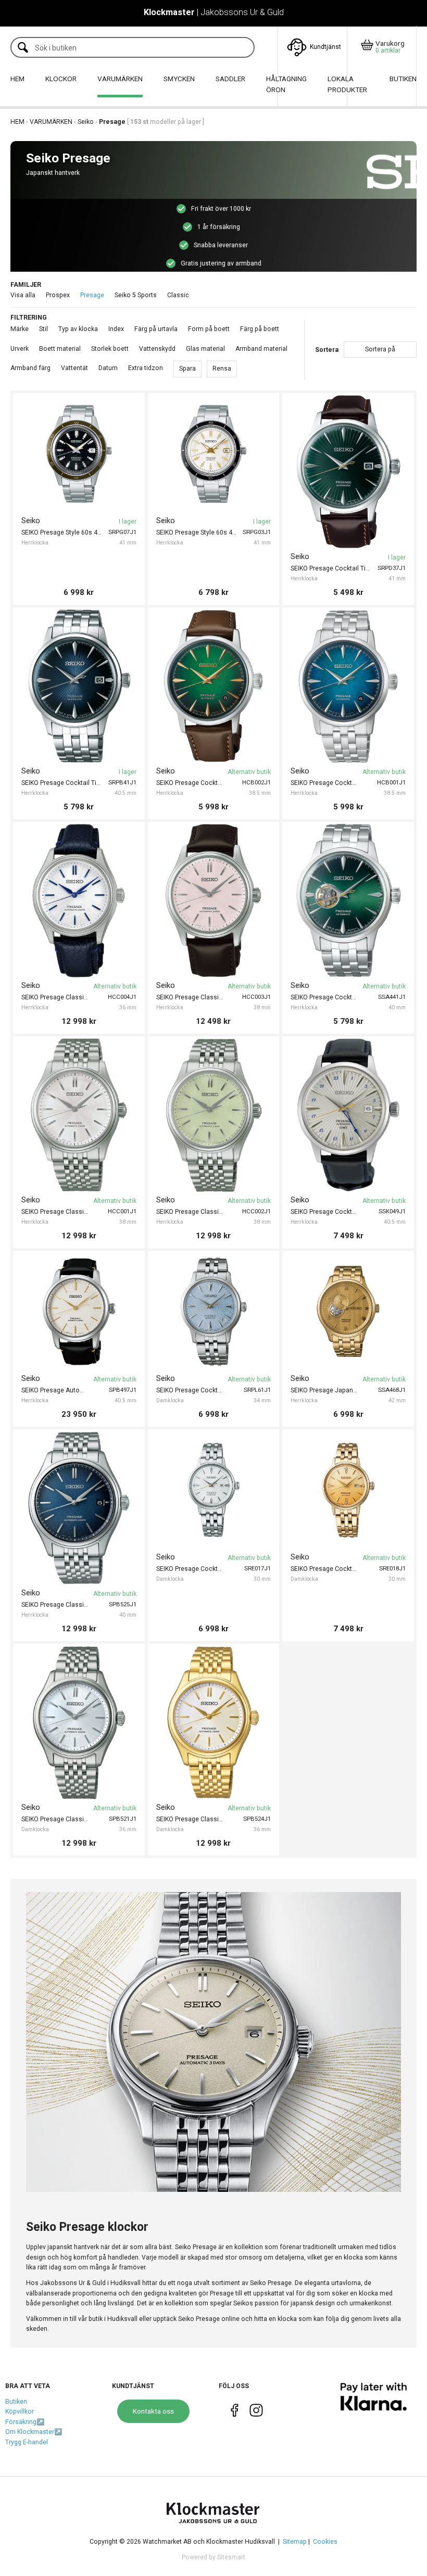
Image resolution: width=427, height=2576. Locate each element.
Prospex (58, 295)
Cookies (325, 2542)
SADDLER (230, 79)
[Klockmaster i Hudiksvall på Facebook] (235, 2412)
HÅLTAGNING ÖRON (286, 84)
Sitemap (295, 2542)
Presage (92, 295)
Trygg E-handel (27, 2442)
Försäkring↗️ (25, 2422)
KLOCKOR (61, 79)
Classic (178, 295)
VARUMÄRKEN (120, 79)
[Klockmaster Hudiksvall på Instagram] (256, 2412)
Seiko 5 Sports (136, 295)
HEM (17, 79)
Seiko (86, 122)
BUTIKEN (403, 79)
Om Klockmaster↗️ (34, 2432)
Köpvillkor (20, 2412)
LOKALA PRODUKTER (347, 84)
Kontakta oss (153, 2411)
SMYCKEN (179, 79)
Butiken (16, 2402)
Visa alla (23, 295)
